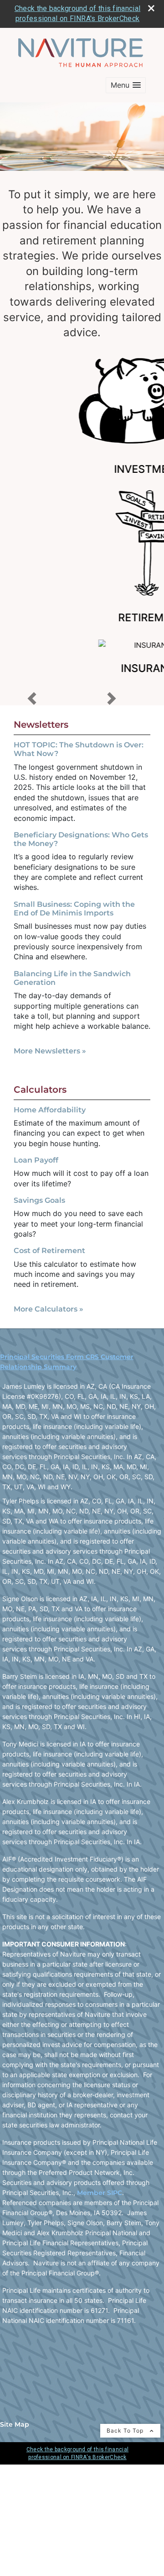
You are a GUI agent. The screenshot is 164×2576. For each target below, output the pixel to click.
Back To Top (126, 2431)
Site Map (15, 2424)
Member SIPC (100, 2193)
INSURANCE (82, 668)
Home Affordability (50, 1110)
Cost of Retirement (49, 1251)
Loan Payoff (36, 1160)
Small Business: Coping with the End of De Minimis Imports (74, 909)
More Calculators (49, 1309)
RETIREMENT (82, 618)
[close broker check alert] (151, 8)
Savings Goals (39, 1200)
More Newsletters (50, 1051)
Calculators (40, 1090)
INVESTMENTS (82, 469)
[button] (126, 85)
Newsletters (41, 725)
